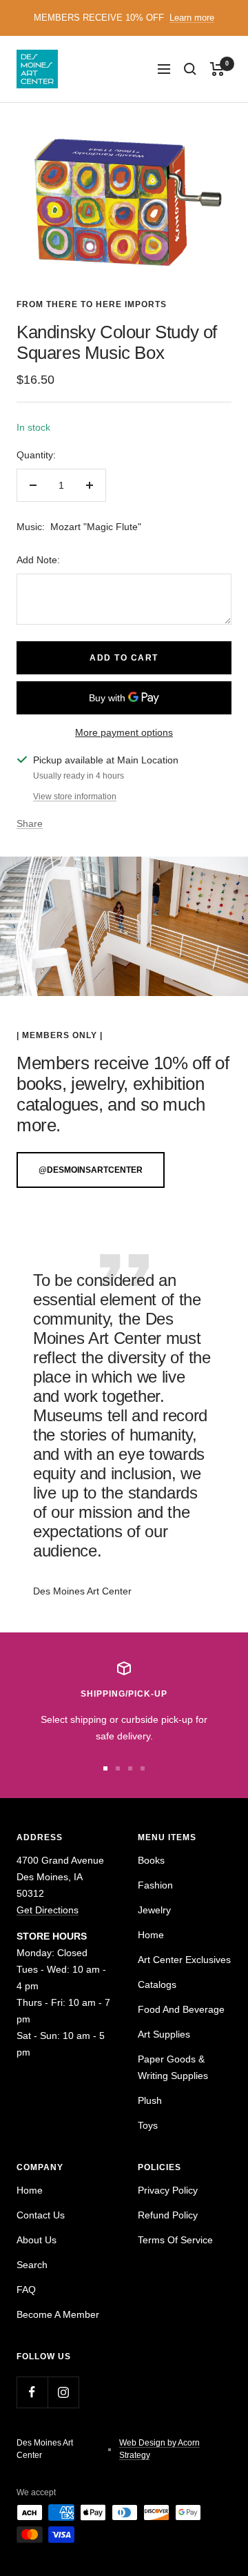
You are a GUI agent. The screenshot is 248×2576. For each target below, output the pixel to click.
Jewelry (154, 1910)
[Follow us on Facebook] (32, 2392)
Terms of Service (175, 2240)
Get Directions (48, 1910)
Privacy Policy (168, 2190)
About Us (37, 2240)
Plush (150, 2100)
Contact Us (41, 2215)
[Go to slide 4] (143, 1768)
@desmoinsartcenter (91, 1170)
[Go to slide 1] (105, 1768)
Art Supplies (164, 2034)
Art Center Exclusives (184, 1960)
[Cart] (217, 69)
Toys (148, 2125)
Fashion (155, 1885)
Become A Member (58, 2314)
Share (30, 823)
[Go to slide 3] (130, 1768)
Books (151, 1860)
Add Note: (38, 560)
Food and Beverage (181, 2009)
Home (151, 1935)
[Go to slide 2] (118, 1768)
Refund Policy (168, 2215)
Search (32, 2265)
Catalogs (157, 1984)
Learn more (192, 18)
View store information (75, 797)
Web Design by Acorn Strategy (159, 2449)
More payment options (124, 732)
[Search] (190, 69)
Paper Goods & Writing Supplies (173, 2067)
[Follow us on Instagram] (63, 2392)
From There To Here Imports (92, 304)
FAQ (26, 2290)
